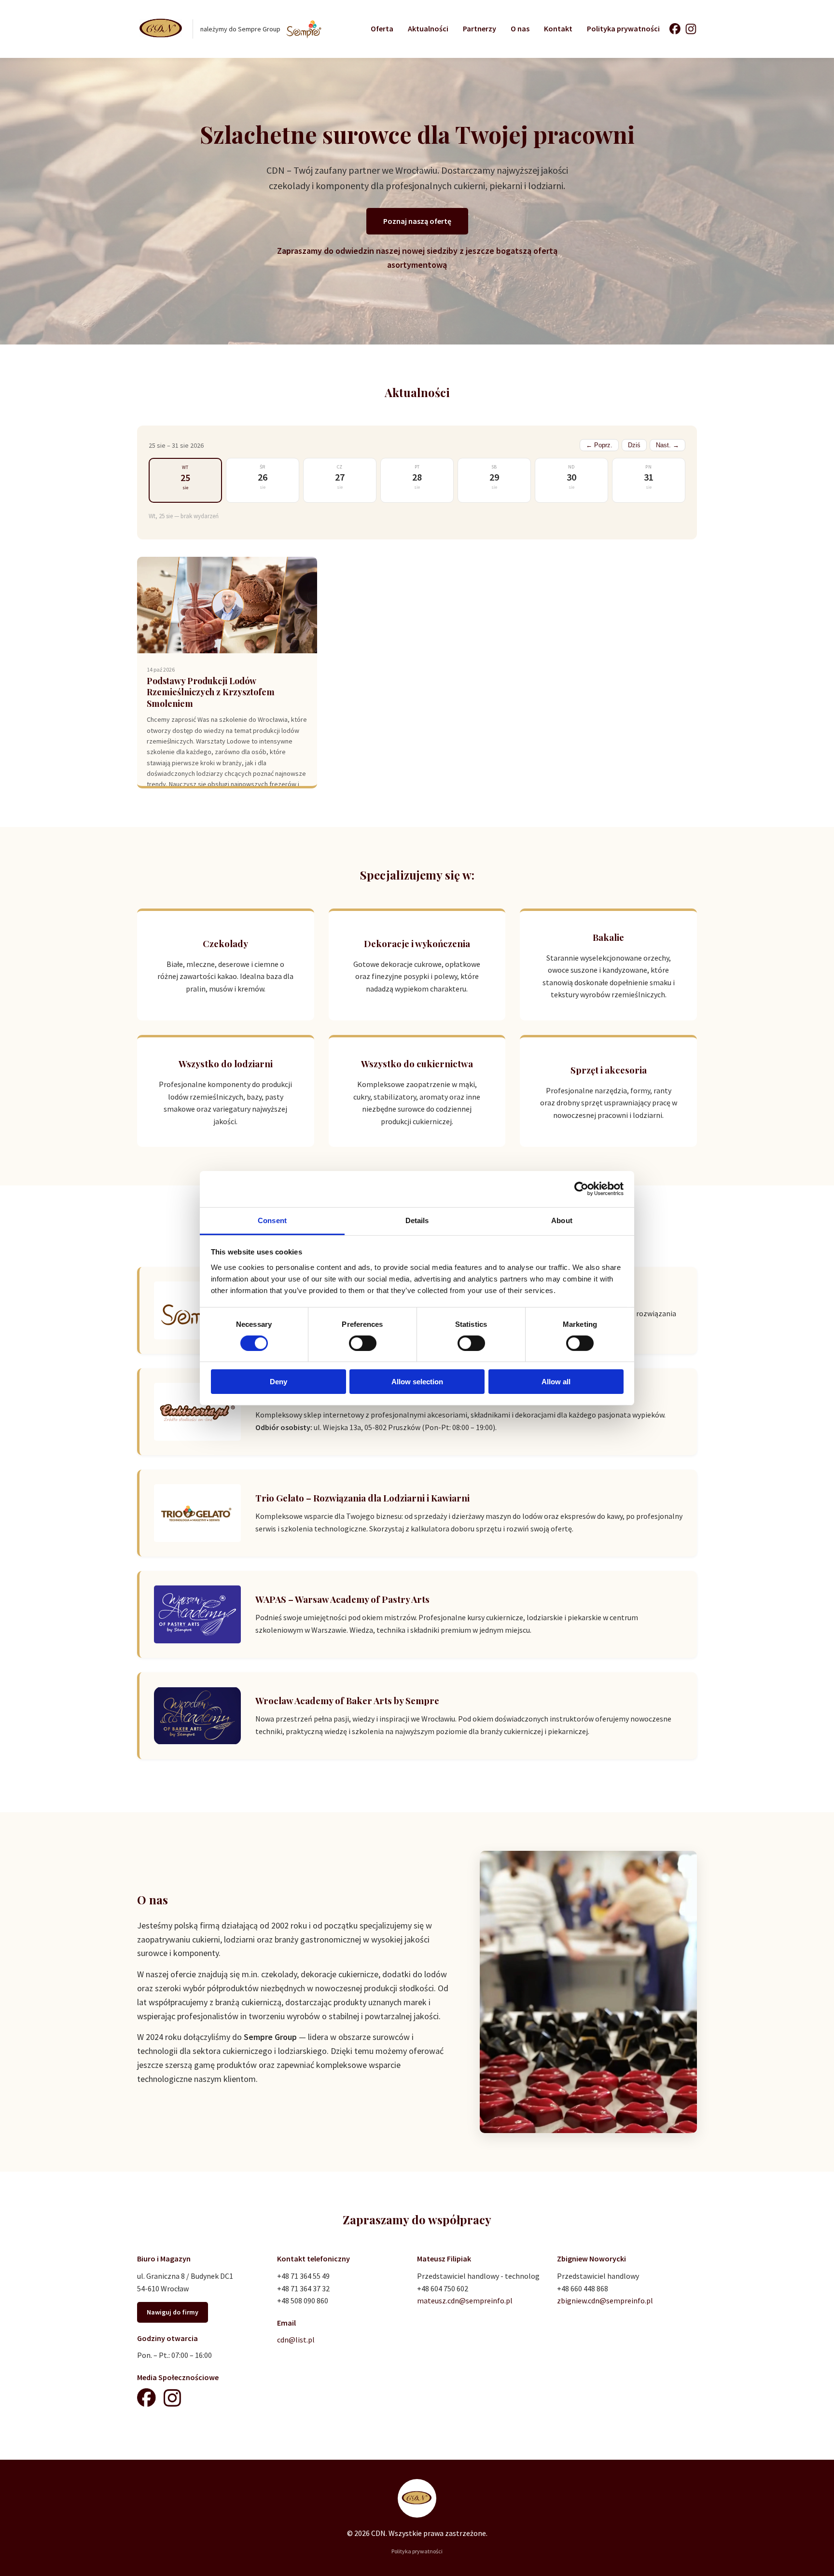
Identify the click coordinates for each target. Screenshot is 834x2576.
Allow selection (417, 1382)
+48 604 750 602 (443, 2288)
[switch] (363, 1343)
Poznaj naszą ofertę (417, 221)
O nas (520, 28)
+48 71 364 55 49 (303, 2276)
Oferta (382, 28)
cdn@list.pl (296, 2340)
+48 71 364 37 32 (303, 2288)
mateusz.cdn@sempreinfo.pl (465, 2300)
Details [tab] (417, 1220)
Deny (278, 1382)
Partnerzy (480, 28)
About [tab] (562, 1220)
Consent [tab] (272, 1220)
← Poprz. (599, 445)
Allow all (556, 1382)
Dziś (634, 445)
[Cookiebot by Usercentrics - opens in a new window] (581, 1189)
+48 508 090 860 (303, 2300)
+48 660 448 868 (583, 2288)
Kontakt (558, 28)
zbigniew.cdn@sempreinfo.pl (605, 2300)
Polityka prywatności (623, 28)
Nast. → (667, 445)
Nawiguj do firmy (173, 2312)
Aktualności (428, 28)
